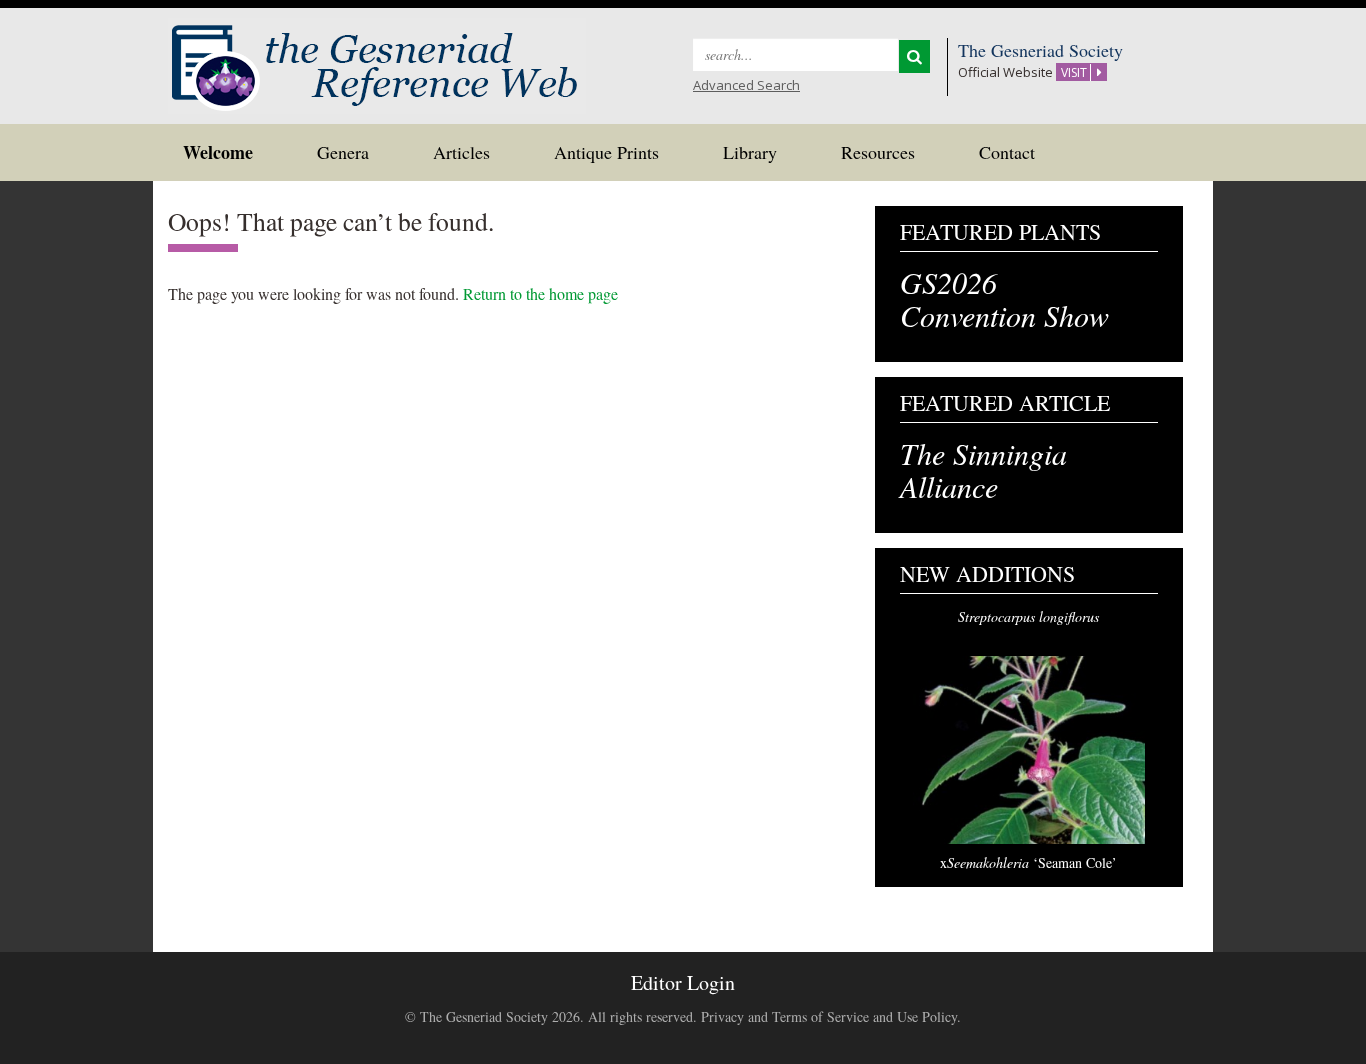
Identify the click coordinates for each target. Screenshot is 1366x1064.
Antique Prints (606, 152)
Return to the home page (540, 293)
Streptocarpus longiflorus (1028, 616)
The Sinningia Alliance (983, 469)
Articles (461, 152)
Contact (1007, 152)
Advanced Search (746, 85)
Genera (343, 152)
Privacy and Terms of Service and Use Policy (829, 1016)
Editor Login (683, 982)
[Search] (914, 56)
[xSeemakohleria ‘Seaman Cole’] (1029, 750)
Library (750, 152)
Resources (878, 152)
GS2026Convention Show (1004, 298)
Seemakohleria (1028, 862)
